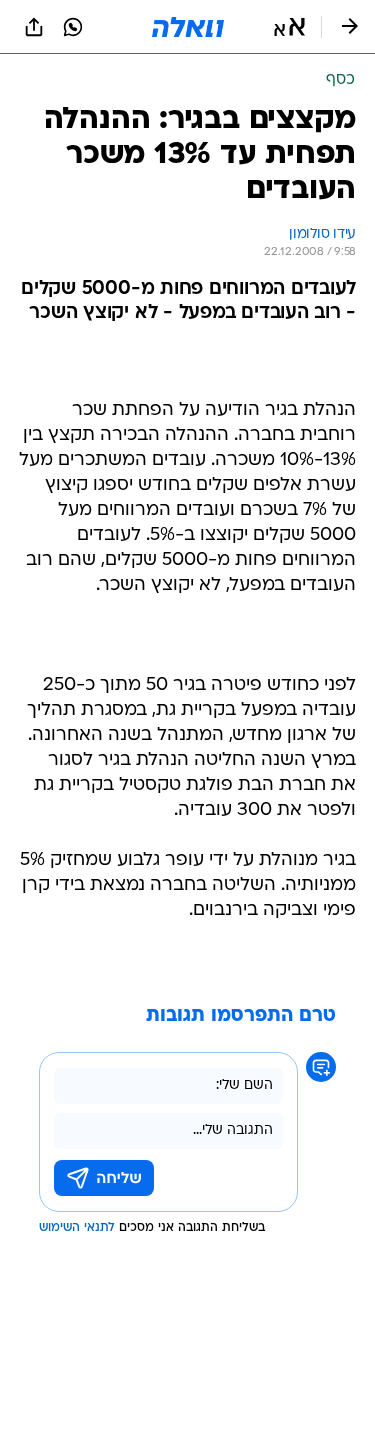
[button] (289, 27)
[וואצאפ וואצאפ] (73, 27)
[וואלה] (188, 27)
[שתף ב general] (34, 27)
